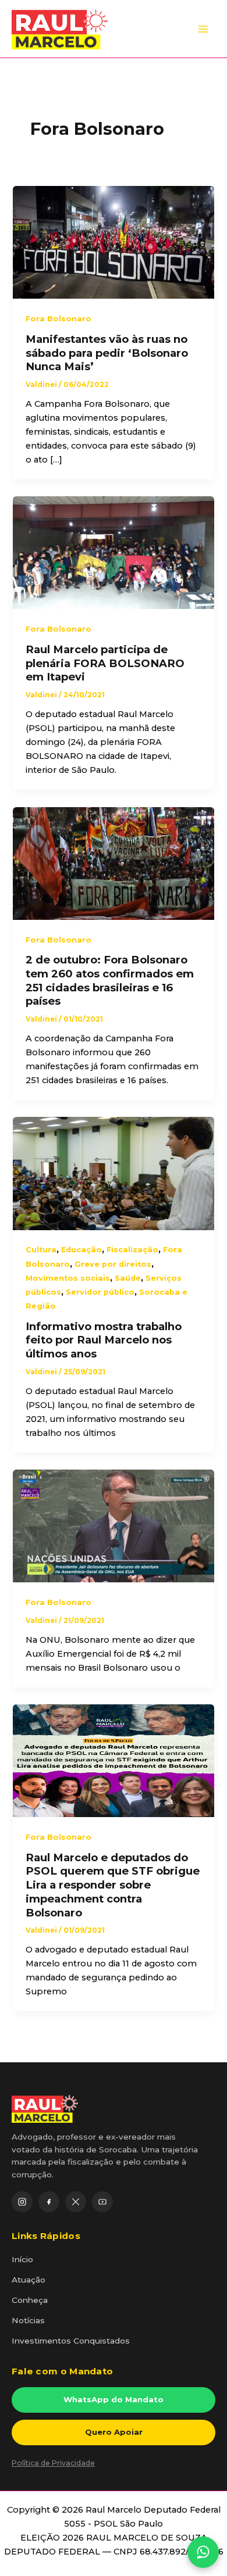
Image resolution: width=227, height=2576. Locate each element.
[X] (76, 2202)
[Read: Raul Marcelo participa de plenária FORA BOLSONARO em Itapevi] (113, 552)
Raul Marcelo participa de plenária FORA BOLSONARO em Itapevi (105, 663)
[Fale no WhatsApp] (203, 2552)
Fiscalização (132, 1250)
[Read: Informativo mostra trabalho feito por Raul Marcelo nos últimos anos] (113, 1173)
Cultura (41, 1250)
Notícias (28, 2320)
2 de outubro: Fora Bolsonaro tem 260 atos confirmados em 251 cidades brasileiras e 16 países (110, 980)
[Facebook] (49, 2202)
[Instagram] (22, 2202)
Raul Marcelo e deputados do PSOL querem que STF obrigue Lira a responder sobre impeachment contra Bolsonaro (113, 1885)
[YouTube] (102, 2202)
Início (22, 2259)
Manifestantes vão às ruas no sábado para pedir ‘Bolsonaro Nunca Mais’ (107, 353)
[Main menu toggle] (203, 29)
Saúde (128, 1278)
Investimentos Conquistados (71, 2341)
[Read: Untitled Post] (113, 1525)
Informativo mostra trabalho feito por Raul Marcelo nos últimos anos (104, 1340)
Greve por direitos (113, 1264)
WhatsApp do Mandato (114, 2399)
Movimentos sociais (68, 1278)
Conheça (30, 2300)
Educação (81, 1250)
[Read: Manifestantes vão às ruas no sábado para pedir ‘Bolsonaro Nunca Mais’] (113, 242)
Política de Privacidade (53, 2463)
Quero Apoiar (114, 2432)
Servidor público (100, 1292)
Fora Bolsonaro (58, 319)
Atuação (29, 2280)
